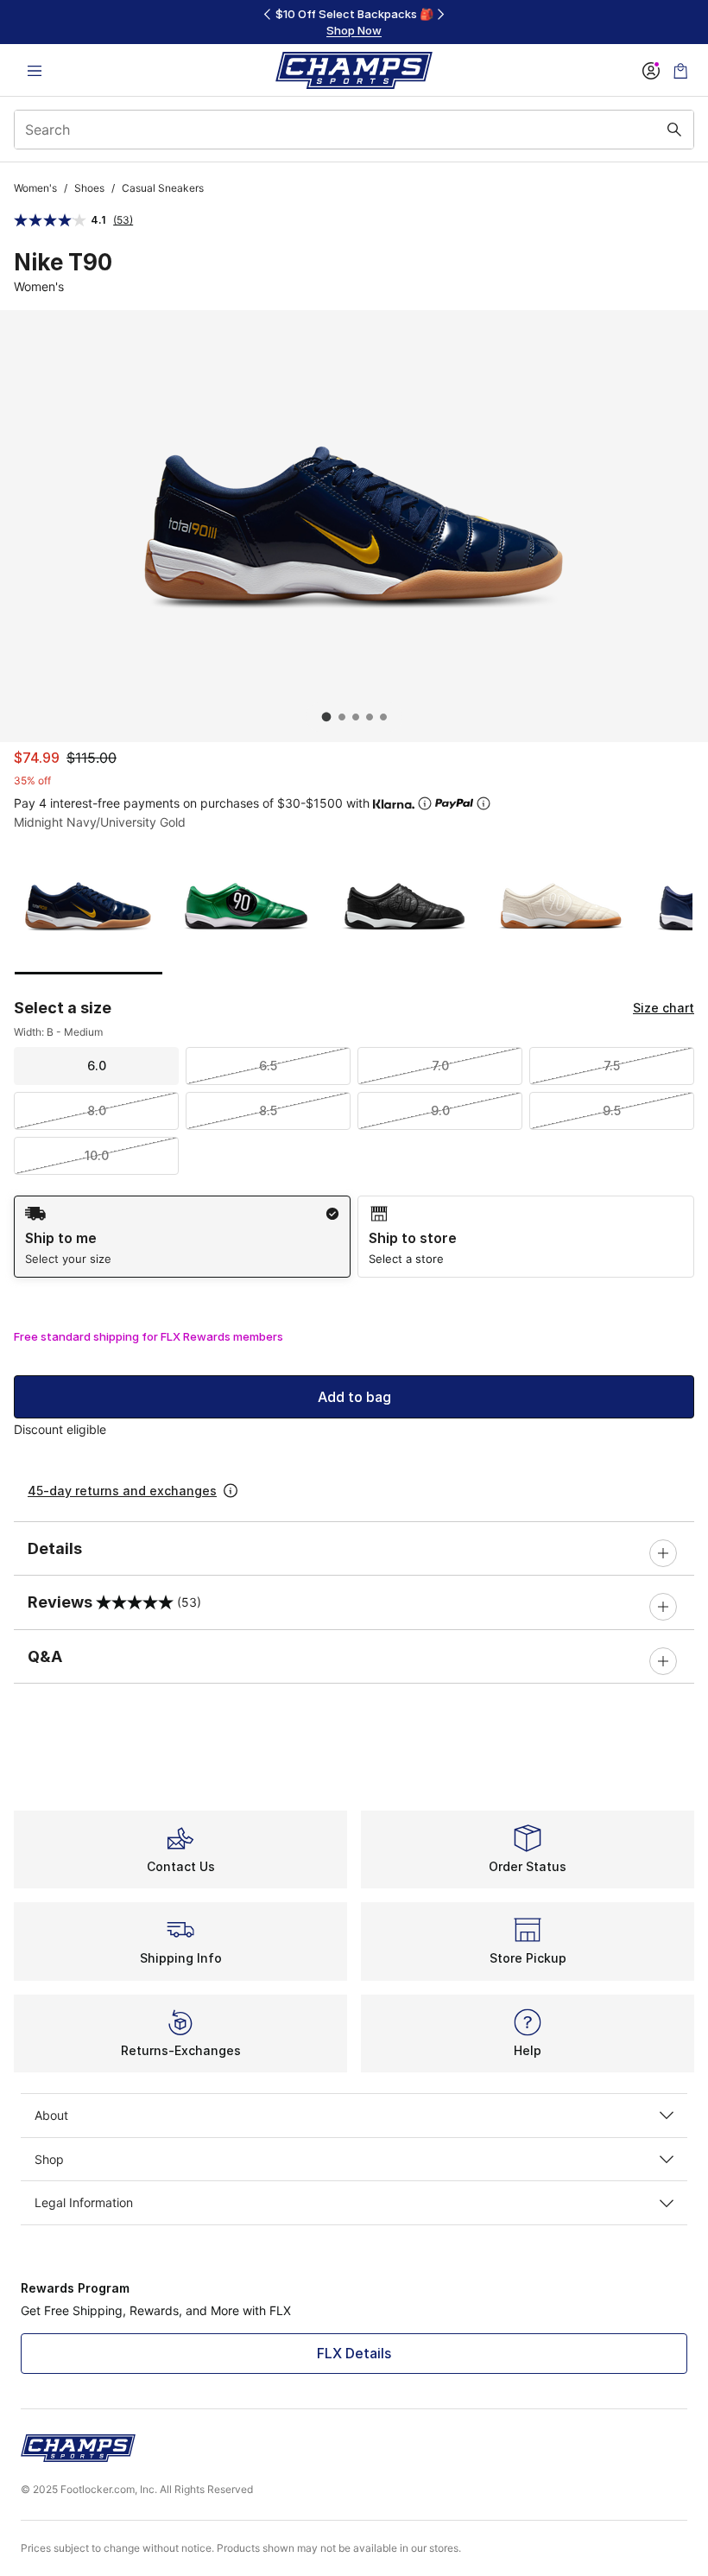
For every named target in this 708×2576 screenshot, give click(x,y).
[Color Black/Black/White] (404, 906)
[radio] (182, 1237)
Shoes (89, 188)
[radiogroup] (354, 1237)
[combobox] (354, 130)
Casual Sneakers (163, 188)
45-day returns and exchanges (122, 1491)
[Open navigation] (35, 70)
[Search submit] (674, 130)
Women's (35, 188)
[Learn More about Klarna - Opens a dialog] (425, 803)
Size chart (664, 1008)
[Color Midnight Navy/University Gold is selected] (88, 906)
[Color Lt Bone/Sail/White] (562, 906)
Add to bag (354, 1397)
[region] (354, 22)
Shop (49, 2159)
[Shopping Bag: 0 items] (680, 70)
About (51, 2115)
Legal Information (84, 2202)
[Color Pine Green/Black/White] (247, 906)
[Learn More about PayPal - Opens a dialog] (484, 803)
